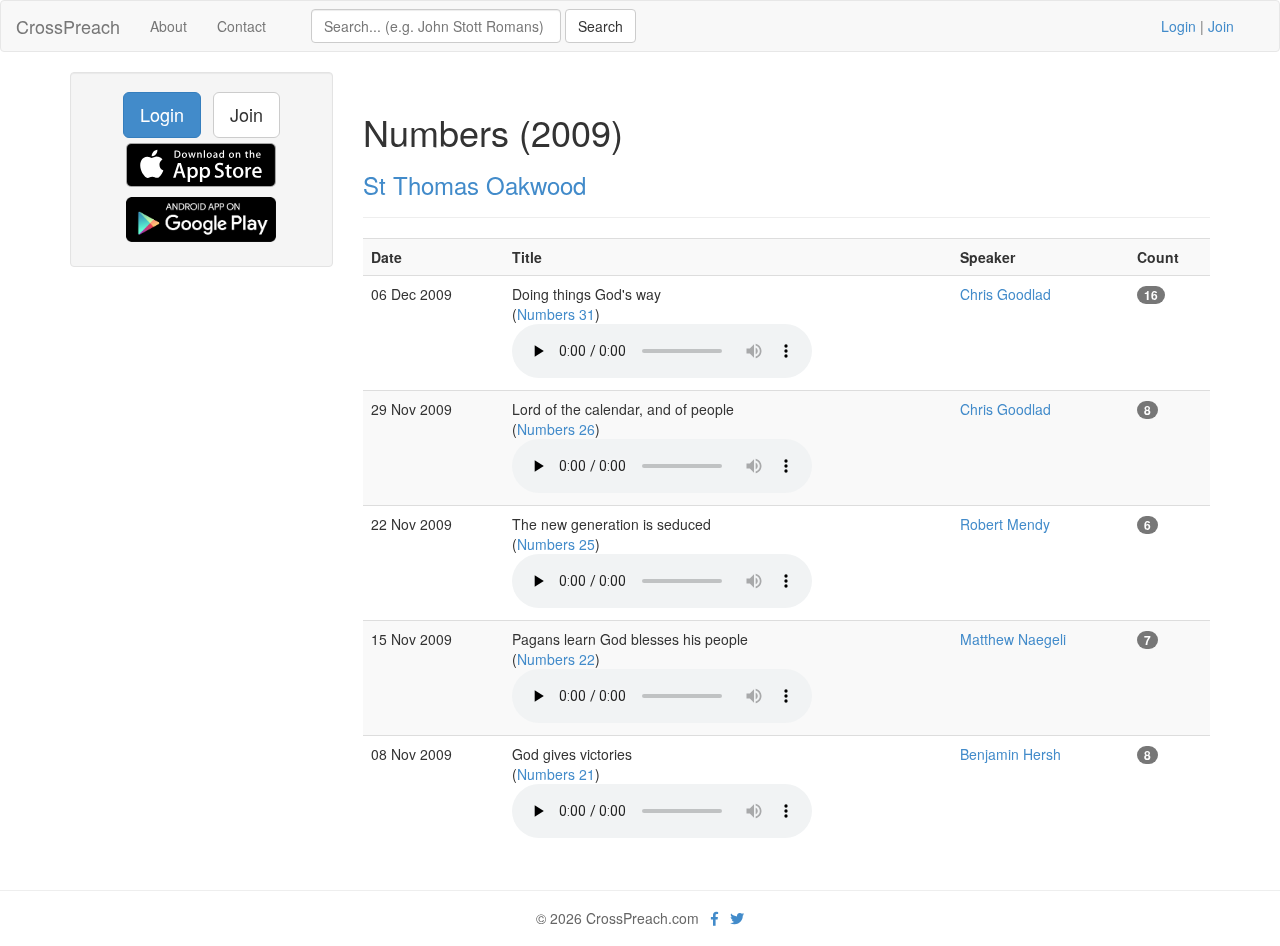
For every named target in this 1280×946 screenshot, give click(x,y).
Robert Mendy (1005, 524)
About (168, 26)
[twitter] (737, 918)
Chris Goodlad (1005, 294)
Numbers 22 (556, 659)
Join (1221, 26)
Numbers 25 (556, 544)
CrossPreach (68, 26)
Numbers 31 (556, 314)
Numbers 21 (556, 774)
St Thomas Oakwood (474, 184)
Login (1178, 26)
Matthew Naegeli (1013, 639)
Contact (241, 26)
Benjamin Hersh (1010, 754)
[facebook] (714, 918)
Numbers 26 (556, 429)
